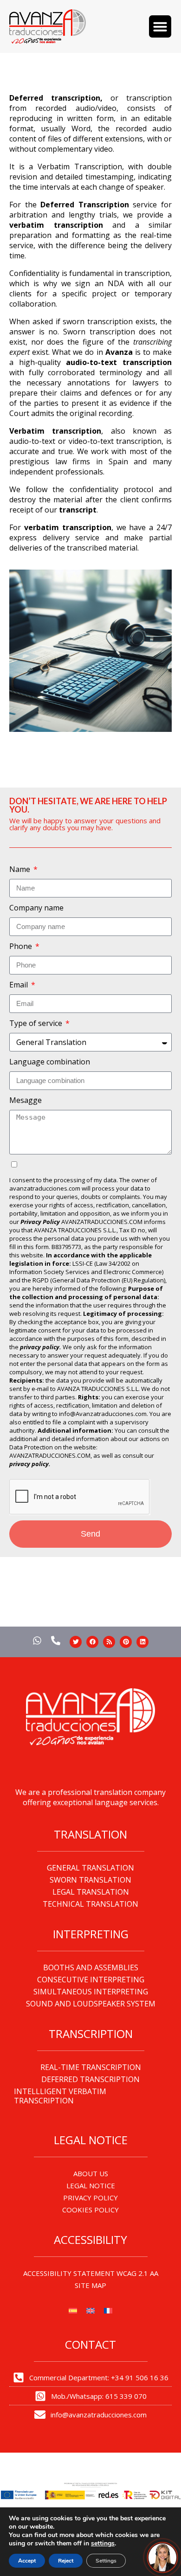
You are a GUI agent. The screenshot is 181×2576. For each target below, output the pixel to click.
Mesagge (26, 1100)
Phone (22, 946)
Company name (36, 908)
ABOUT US (91, 2173)
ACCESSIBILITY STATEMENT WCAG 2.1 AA (91, 2273)
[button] (160, 26)
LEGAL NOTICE (91, 2185)
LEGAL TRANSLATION (91, 1892)
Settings (106, 2561)
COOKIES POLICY (90, 2210)
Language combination (50, 1062)
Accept (27, 2561)
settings (103, 2544)
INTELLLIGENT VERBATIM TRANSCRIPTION (60, 2096)
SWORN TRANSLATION (90, 1880)
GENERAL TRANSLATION (90, 1868)
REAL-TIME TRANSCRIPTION (91, 2067)
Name (21, 869)
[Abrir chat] (162, 2557)
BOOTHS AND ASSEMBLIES (91, 1967)
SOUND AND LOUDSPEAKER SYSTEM (91, 2004)
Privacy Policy (40, 1222)
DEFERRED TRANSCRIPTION (90, 2079)
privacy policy (29, 1464)
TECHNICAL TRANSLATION (90, 1904)
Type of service (37, 1023)
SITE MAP (90, 2285)
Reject (66, 2561)
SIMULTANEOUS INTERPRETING (91, 1992)
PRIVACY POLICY (90, 2198)
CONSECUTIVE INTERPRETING (91, 1980)
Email (19, 985)
